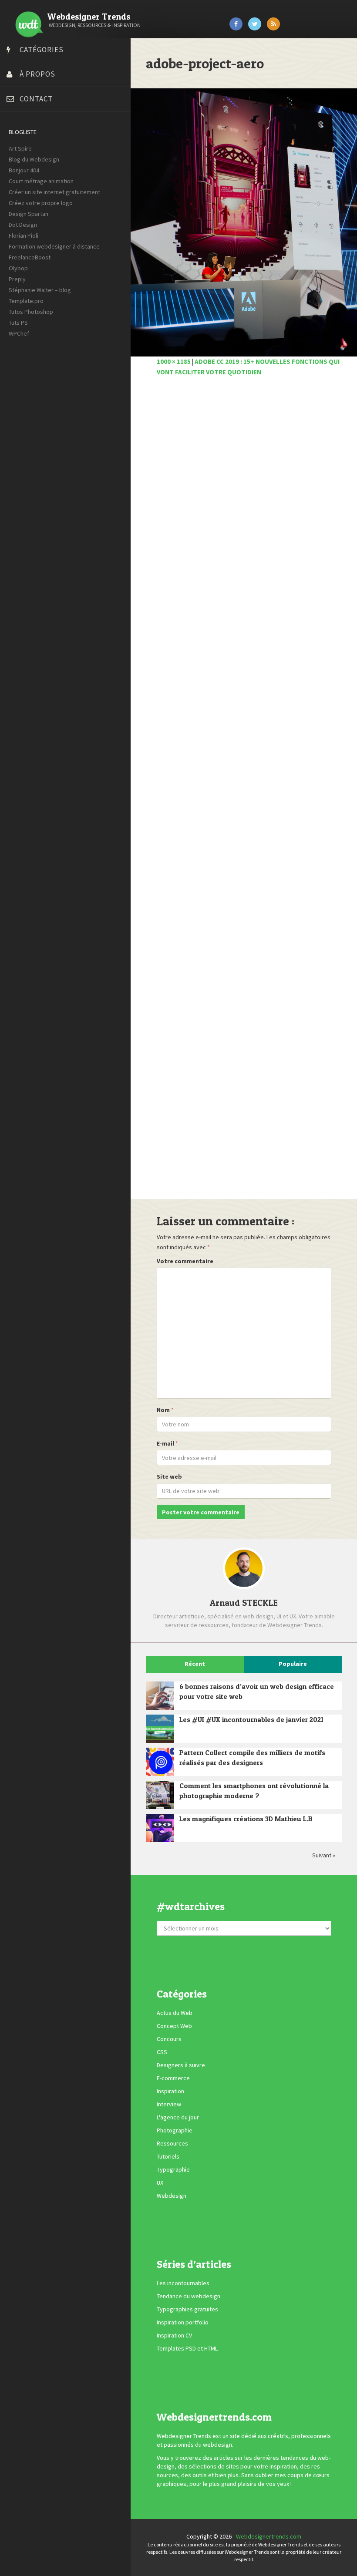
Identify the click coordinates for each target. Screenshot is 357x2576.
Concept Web (174, 2026)
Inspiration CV (174, 2335)
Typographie (173, 2169)
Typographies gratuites (187, 2309)
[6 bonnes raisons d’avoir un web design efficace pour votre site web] (160, 1696)
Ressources (172, 2143)
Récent (195, 1664)
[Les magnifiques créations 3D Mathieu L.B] (160, 1828)
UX (160, 2183)
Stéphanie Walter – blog (40, 290)
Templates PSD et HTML (187, 2348)
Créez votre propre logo (41, 203)
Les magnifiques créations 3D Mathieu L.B (246, 1819)
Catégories (42, 50)
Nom (163, 1410)
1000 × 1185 (174, 362)
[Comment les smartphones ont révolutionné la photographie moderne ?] (160, 1795)
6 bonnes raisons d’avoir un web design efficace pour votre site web (257, 1691)
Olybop (18, 268)
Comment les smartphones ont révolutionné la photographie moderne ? (254, 1791)
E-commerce (173, 2078)
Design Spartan (29, 214)
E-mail (165, 1443)
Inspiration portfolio (183, 2322)
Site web (169, 1476)
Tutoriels (168, 2156)
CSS (162, 2052)
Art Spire (20, 148)
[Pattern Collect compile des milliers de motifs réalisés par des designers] (160, 1762)
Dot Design (23, 225)
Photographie (175, 2130)
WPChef (19, 333)
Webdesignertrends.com (269, 2536)
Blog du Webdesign (34, 159)
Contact (36, 99)
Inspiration (170, 2091)
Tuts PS (18, 323)
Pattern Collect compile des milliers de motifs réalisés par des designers (252, 1757)
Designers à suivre (181, 2065)
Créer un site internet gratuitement (54, 192)
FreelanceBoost (30, 257)
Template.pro (26, 301)
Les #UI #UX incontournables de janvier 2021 (251, 1719)
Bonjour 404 (24, 170)
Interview (169, 2104)
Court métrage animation (41, 181)
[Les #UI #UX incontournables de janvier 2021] (160, 1729)
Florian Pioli (24, 235)
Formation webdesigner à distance (54, 246)
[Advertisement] (244, 793)
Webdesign (172, 2196)
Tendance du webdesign (189, 2296)
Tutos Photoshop (31, 312)
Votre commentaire (185, 1261)
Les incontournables (183, 2283)
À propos (37, 74)
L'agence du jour (178, 2117)
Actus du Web (175, 2013)
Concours (169, 2039)
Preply (17, 279)
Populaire (293, 1664)
